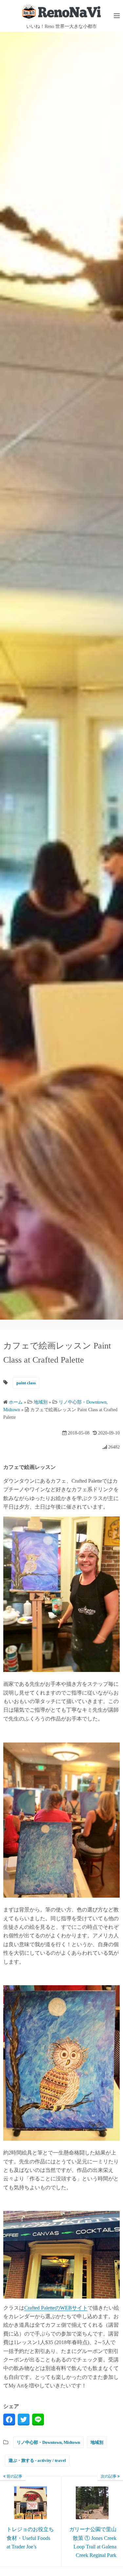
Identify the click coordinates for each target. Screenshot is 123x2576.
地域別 (97, 2442)
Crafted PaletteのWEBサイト (56, 2308)
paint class (26, 1383)
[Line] (38, 2420)
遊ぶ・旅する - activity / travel (37, 2460)
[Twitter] (24, 2420)
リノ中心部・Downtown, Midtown (48, 2442)
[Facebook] (9, 2420)
